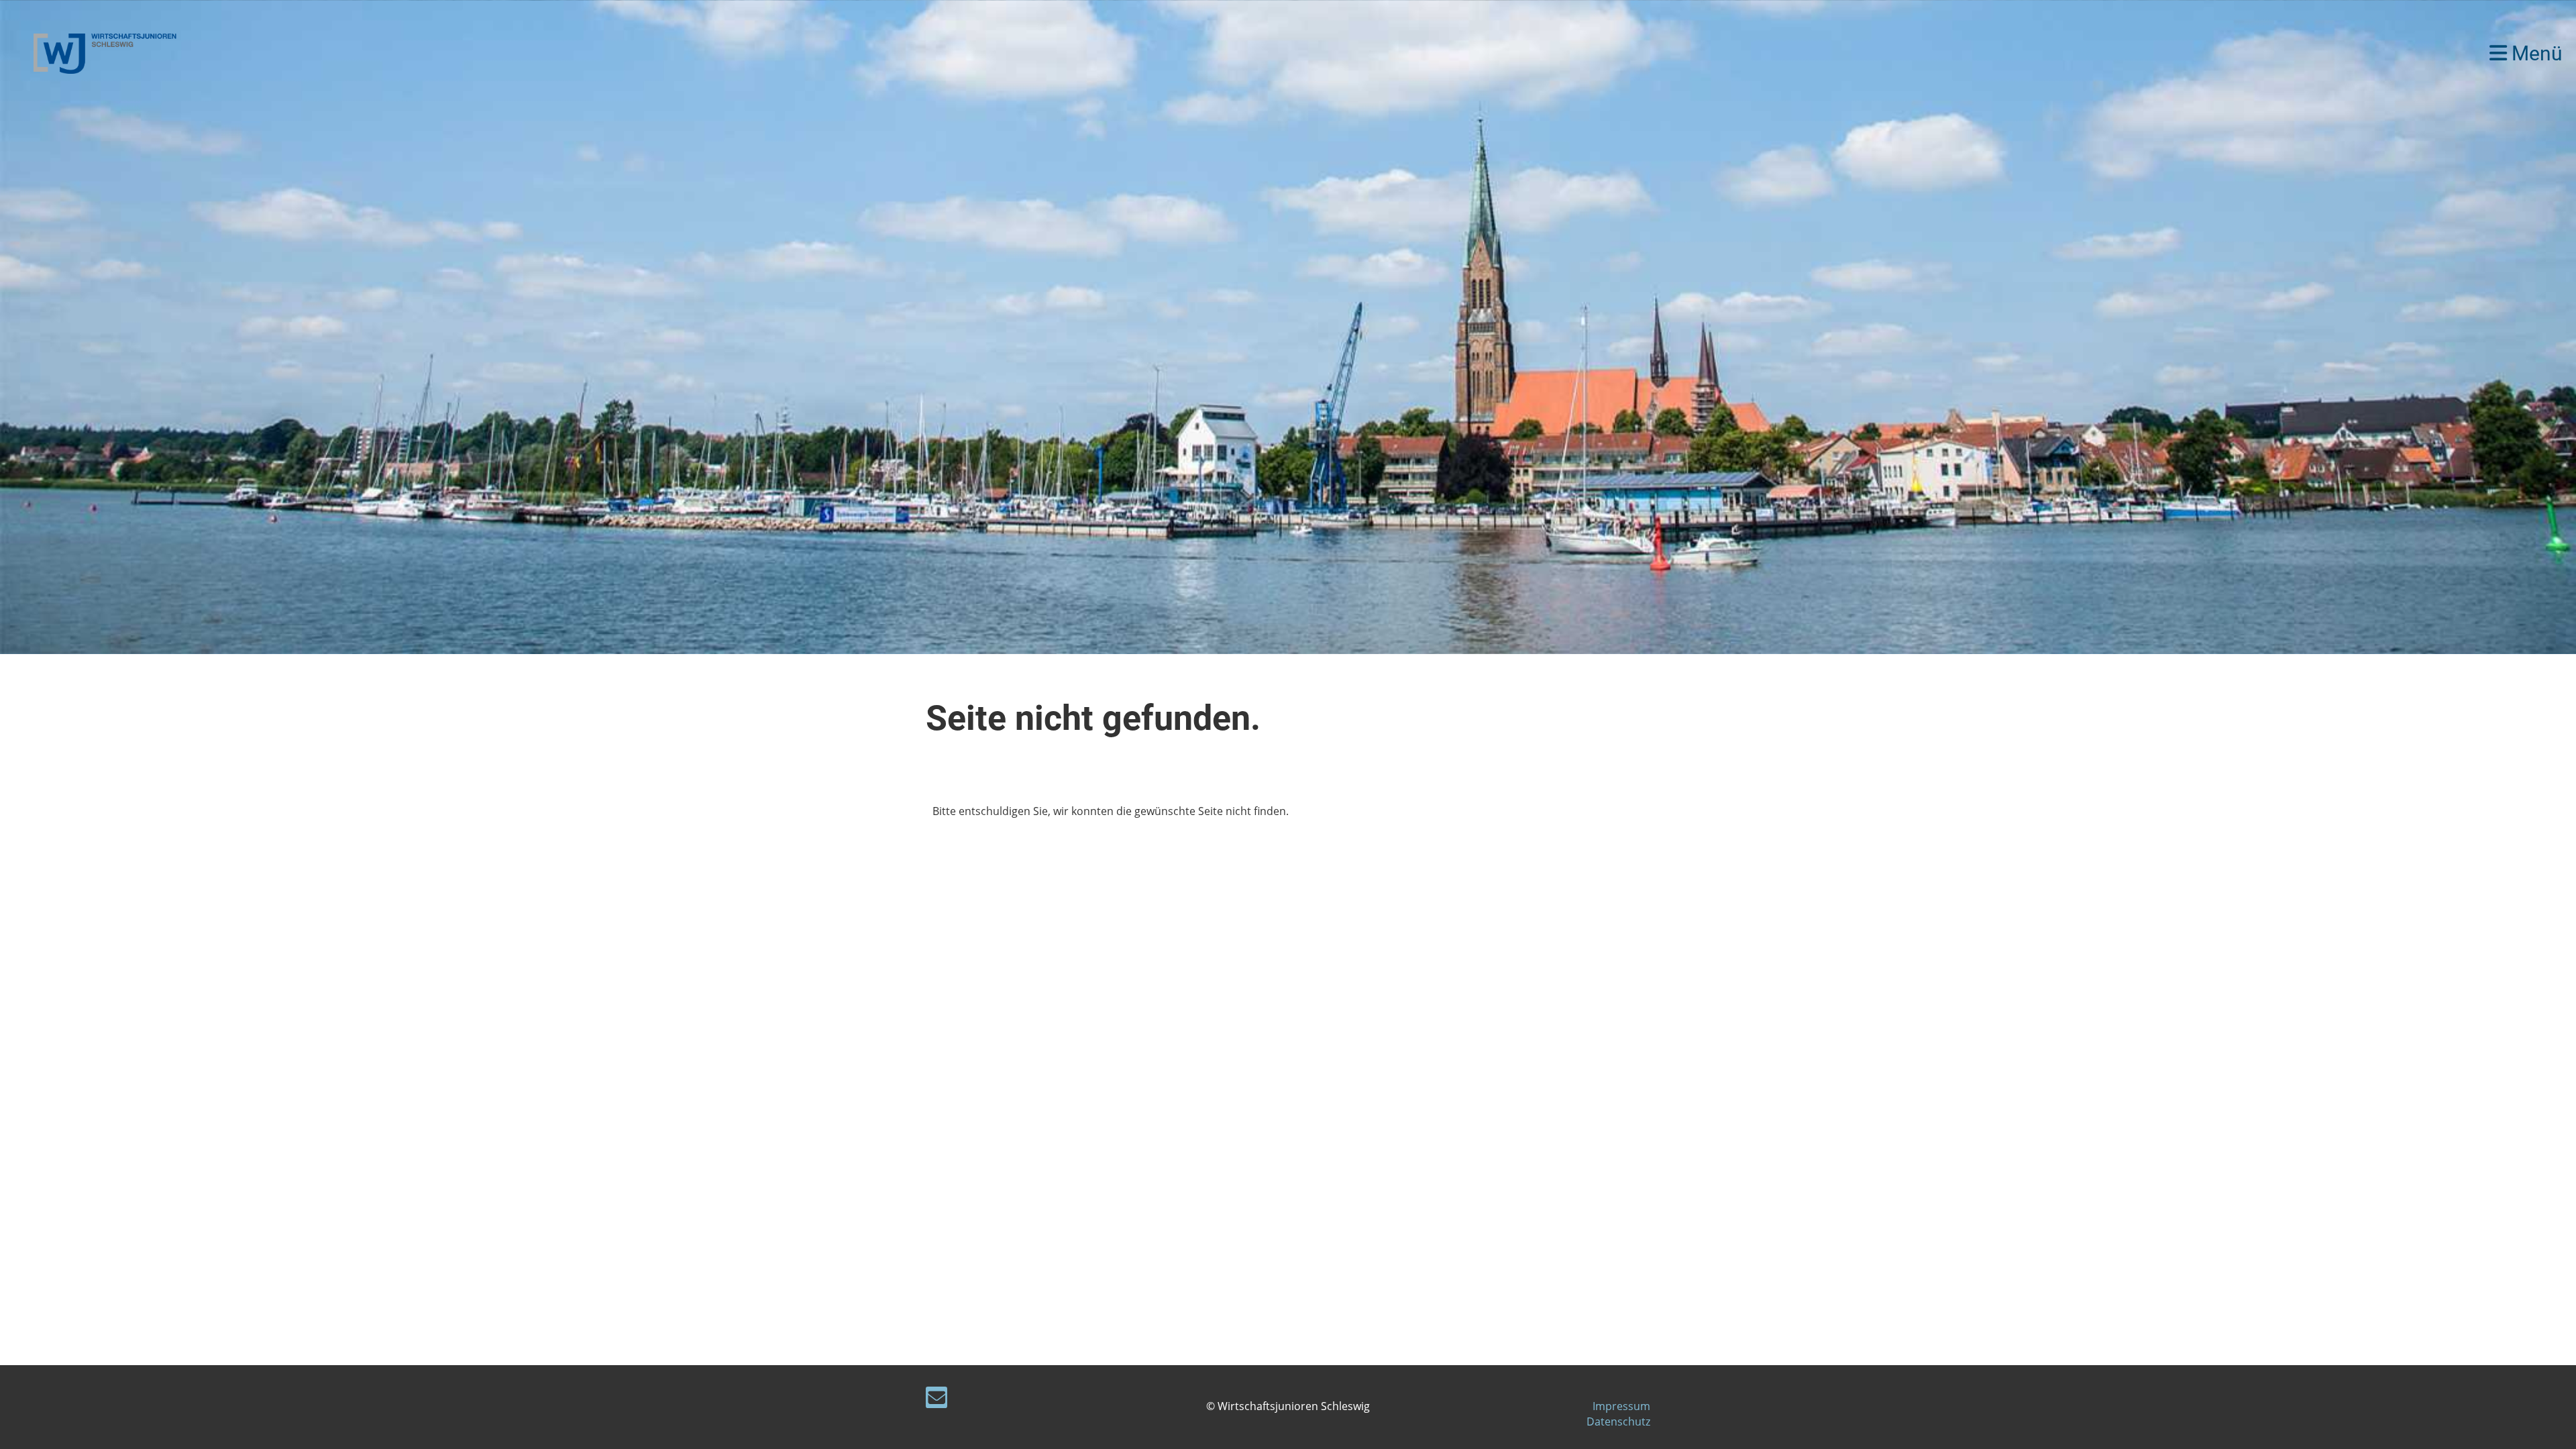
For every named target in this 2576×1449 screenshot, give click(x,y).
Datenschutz (1618, 1421)
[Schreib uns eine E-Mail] (936, 1400)
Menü (2535, 53)
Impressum (1621, 1406)
